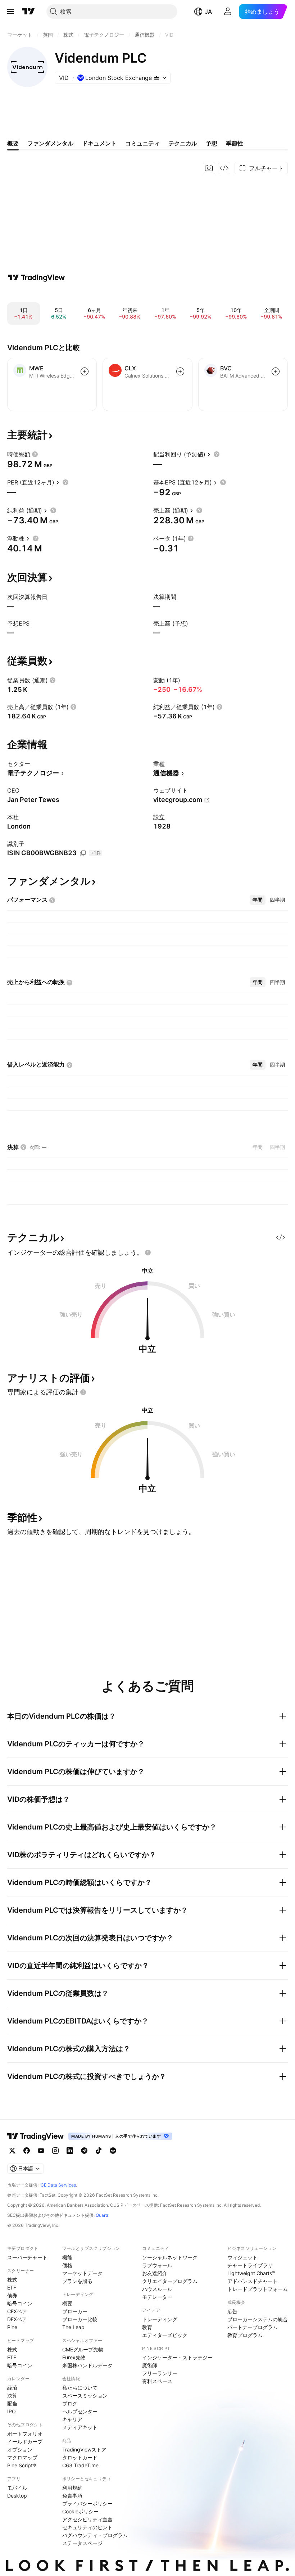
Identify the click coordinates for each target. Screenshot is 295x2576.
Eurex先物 (74, 2357)
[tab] (258, 900)
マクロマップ (22, 2457)
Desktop (17, 2496)
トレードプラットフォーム (258, 2289)
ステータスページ (82, 2543)
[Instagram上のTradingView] (55, 2151)
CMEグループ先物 (83, 2349)
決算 (12, 2395)
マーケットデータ (82, 2273)
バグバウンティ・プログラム (95, 2535)
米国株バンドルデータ (87, 2365)
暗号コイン (20, 2303)
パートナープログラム (253, 2327)
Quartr (102, 2215)
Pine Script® (22, 2465)
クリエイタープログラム (170, 2281)
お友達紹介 (155, 2273)
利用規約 (72, 2488)
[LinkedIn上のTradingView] (70, 2151)
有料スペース (157, 2381)
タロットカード (80, 2457)
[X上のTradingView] (12, 2151)
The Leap (73, 2327)
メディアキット (80, 2427)
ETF (12, 2288)
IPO (12, 2411)
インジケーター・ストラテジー (177, 2357)
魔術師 (150, 2365)
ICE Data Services (58, 2185)
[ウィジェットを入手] (224, 168)
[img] (156, 78)
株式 (12, 2280)
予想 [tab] (212, 143)
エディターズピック (165, 2335)
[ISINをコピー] (83, 853)
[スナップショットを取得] (209, 168)
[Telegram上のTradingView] (84, 2151)
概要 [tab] (13, 143)
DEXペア (17, 2319)
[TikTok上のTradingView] (99, 2151)
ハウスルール (157, 2289)
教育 (147, 2327)
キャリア (72, 2419)
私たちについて (80, 2388)
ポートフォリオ (25, 2434)
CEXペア (17, 2311)
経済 (12, 2388)
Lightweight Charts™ (251, 2273)
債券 (12, 2295)
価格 (67, 2265)
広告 (232, 2311)
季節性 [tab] (235, 143)
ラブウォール (157, 2265)
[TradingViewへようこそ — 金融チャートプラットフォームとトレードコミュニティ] (36, 278)
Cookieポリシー (80, 2511)
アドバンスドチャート (253, 2281)
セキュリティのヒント (87, 2527)
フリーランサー (160, 2373)
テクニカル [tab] (183, 143)
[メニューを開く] (10, 12)
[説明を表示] (35, 454)
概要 (67, 2303)
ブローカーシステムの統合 (258, 2319)
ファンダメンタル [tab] (50, 143)
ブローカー (75, 2311)
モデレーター (157, 2297)
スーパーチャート (27, 2257)
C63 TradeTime (80, 2465)
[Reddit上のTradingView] (113, 2151)
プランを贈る (77, 2281)
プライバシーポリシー (87, 2503)
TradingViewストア (84, 2449)
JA (208, 12)
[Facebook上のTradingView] (27, 2151)
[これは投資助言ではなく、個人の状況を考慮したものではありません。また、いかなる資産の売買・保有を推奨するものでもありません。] (148, 1253)
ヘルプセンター (80, 2411)
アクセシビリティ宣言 (87, 2519)
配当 (12, 2403)
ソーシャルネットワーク (170, 2257)
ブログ (70, 2403)
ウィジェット (242, 2257)
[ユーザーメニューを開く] (228, 12)
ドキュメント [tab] (99, 143)
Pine (12, 2327)
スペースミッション (85, 2395)
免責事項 (72, 2496)
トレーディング (160, 2319)
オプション (20, 2449)
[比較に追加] (85, 371)
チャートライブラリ (250, 2265)
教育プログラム (245, 2335)
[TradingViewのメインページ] (28, 12)
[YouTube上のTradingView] (41, 2151)
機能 (67, 2257)
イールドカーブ (25, 2442)
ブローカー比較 (80, 2319)
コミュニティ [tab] (142, 143)
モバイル (17, 2488)
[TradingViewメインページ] (36, 2136)
